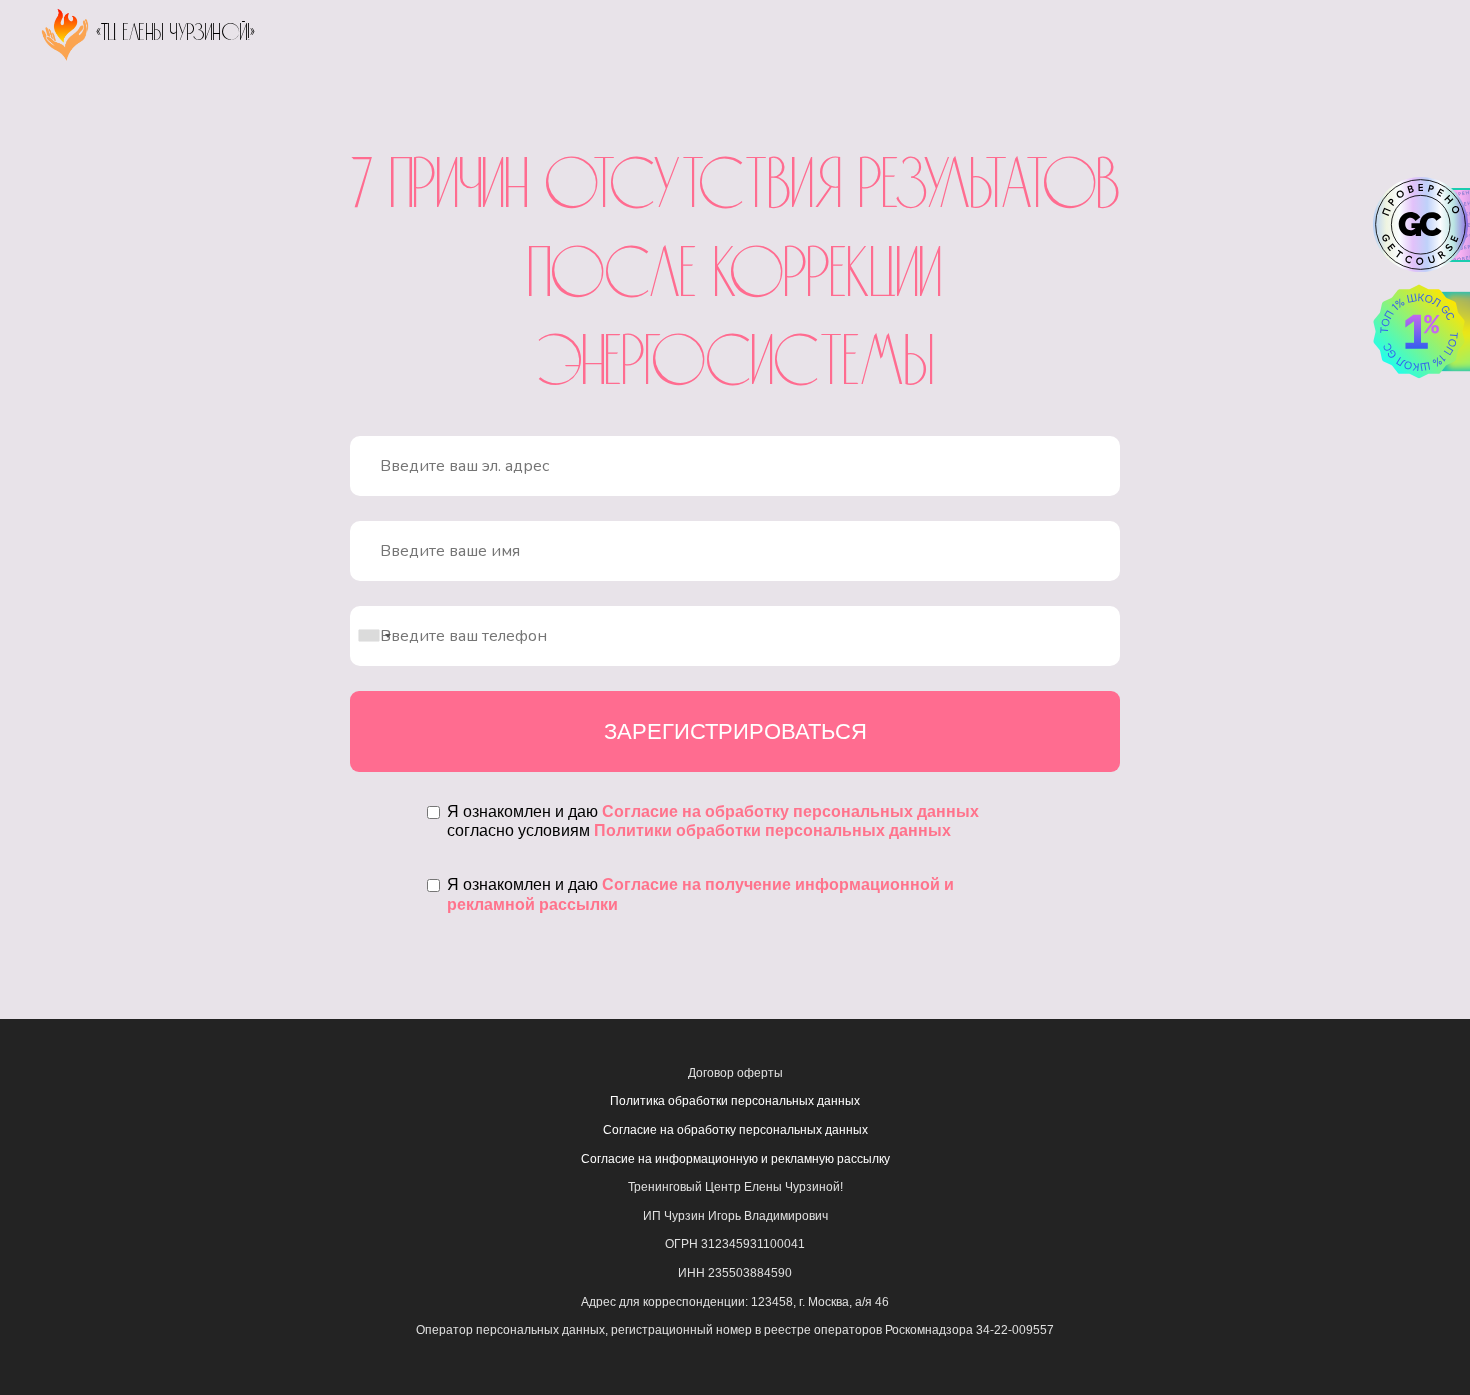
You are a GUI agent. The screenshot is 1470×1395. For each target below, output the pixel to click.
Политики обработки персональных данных (772, 830)
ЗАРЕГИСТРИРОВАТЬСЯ (735, 731)
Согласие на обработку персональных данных (790, 811)
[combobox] (374, 636)
